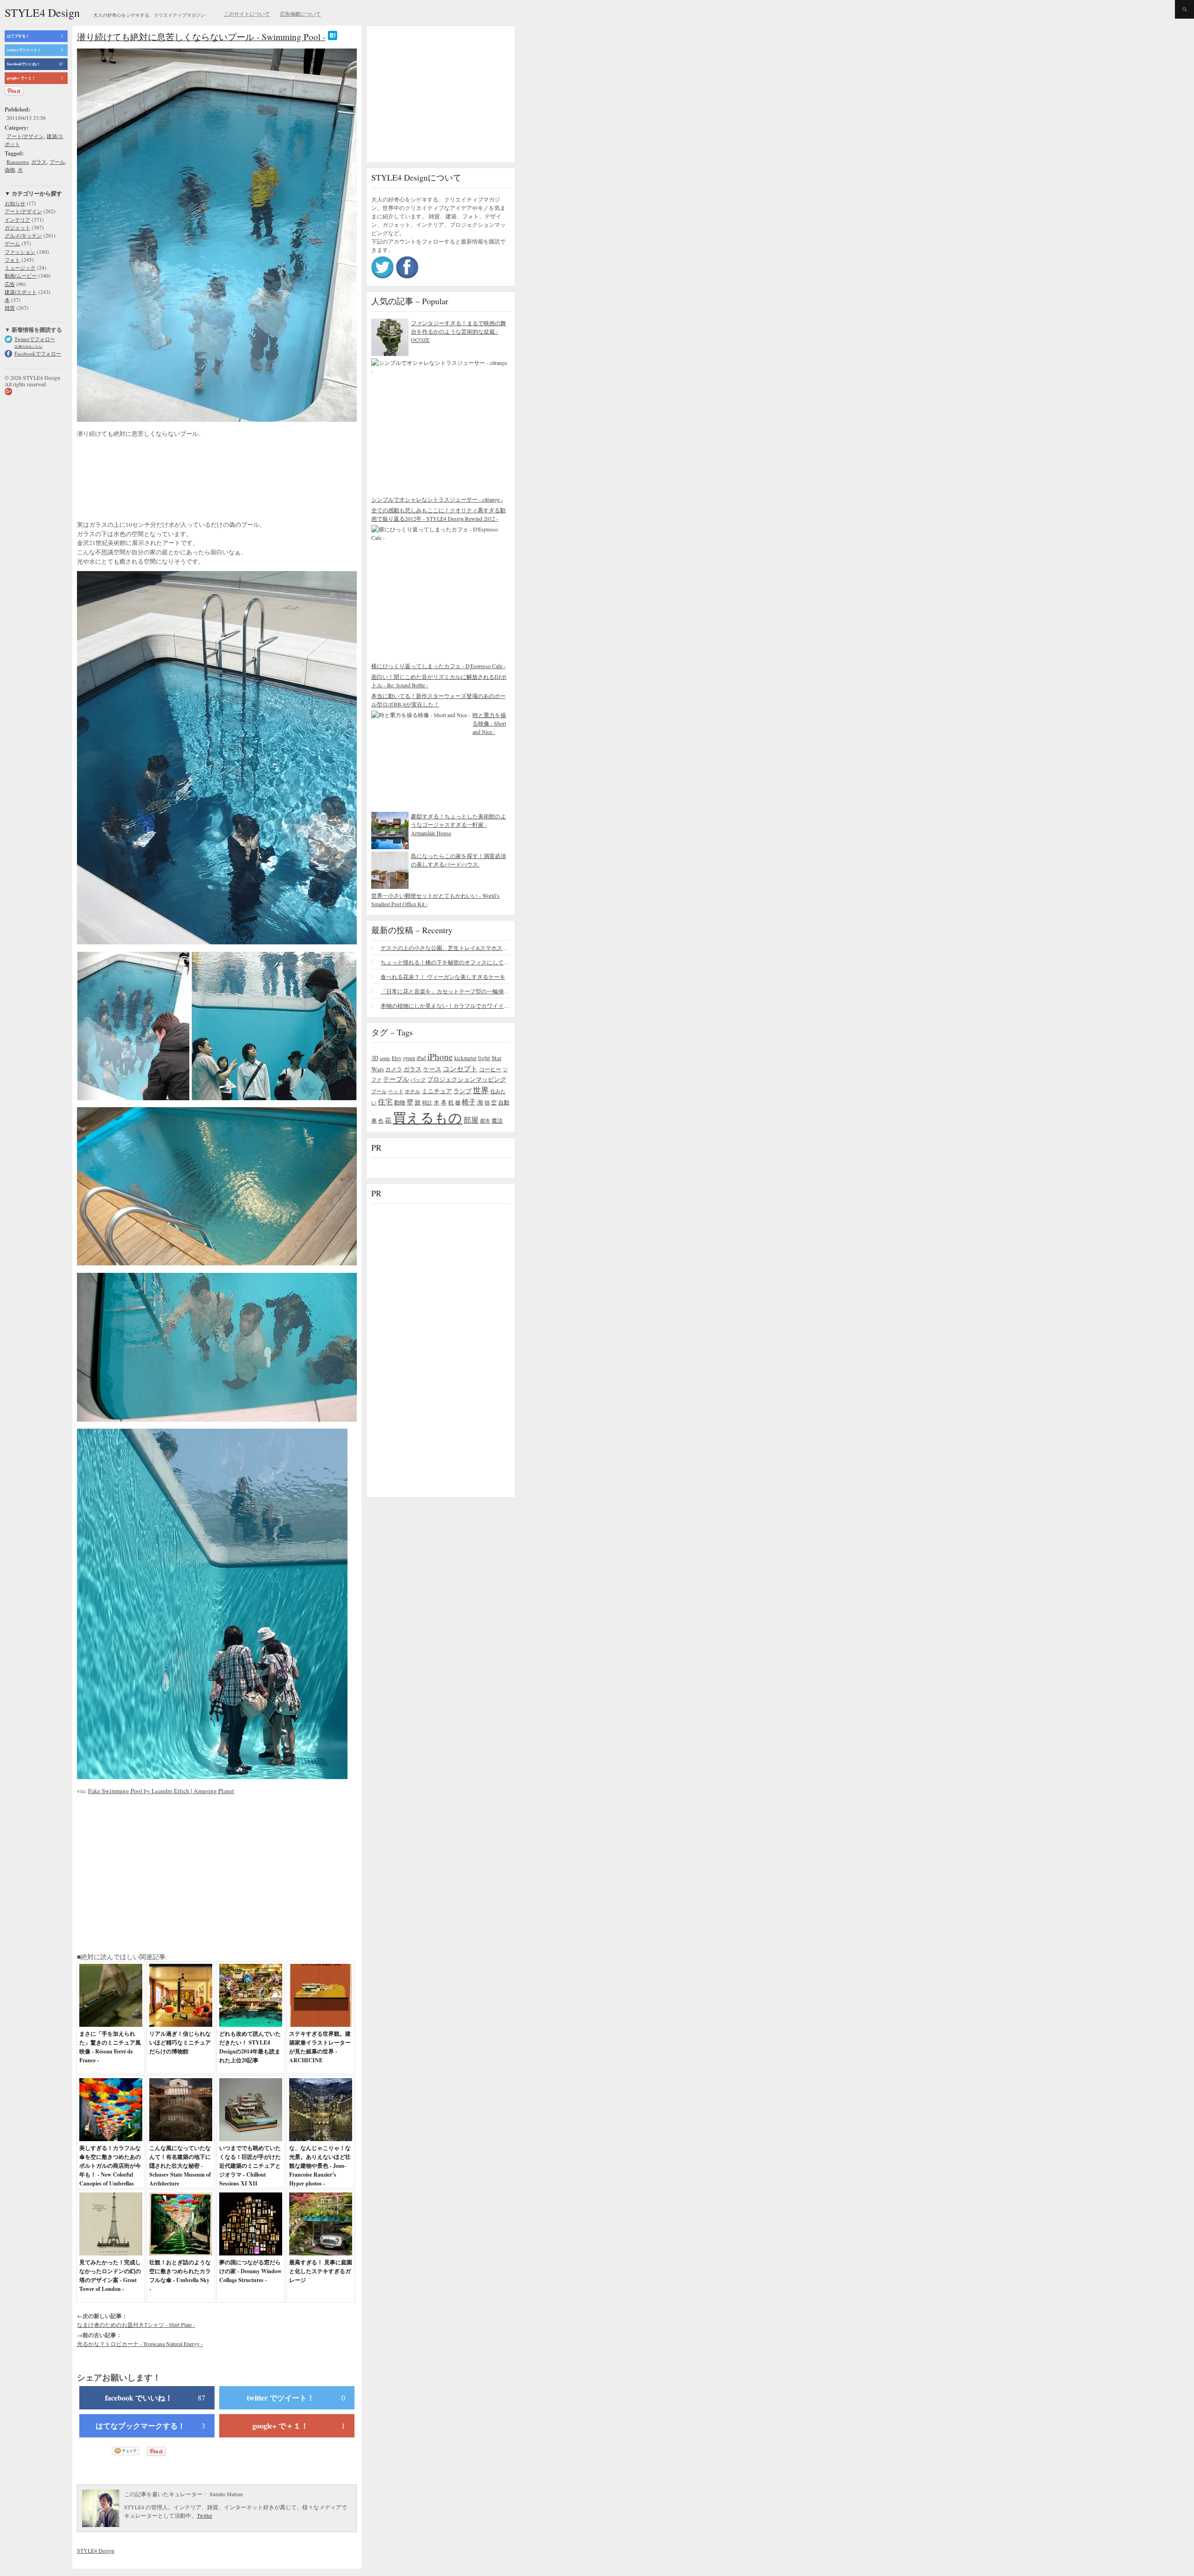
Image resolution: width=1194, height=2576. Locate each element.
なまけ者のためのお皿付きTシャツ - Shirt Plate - (136, 2325)
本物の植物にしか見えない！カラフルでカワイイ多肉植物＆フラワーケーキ (445, 1005)
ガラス (39, 162)
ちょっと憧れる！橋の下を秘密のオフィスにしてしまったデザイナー (445, 962)
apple (385, 1058)
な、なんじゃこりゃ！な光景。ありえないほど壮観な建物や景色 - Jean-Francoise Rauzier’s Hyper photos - (320, 2166)
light (484, 1058)
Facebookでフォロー (38, 353)
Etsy (397, 1058)
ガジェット (17, 227)
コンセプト (460, 1068)
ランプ (462, 1091)
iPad (421, 1058)
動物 (400, 1102)
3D (375, 1058)
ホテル (413, 1091)
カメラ (394, 1069)
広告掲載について (300, 14)
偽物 (10, 170)
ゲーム (12, 243)
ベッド (396, 1091)
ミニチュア (437, 1091)
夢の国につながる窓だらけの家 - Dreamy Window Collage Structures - (250, 2271)
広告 (10, 284)
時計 (427, 1102)
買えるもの (427, 1117)
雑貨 (10, 308)
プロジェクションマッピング (467, 1079)
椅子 (469, 1102)
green (409, 1058)
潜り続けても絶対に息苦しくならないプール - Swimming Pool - (201, 37)
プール (57, 162)
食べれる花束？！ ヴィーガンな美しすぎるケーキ (443, 977)
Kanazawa (17, 162)
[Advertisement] (152, 475)
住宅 (385, 1102)
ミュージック (20, 268)
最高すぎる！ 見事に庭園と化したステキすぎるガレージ (321, 2271)
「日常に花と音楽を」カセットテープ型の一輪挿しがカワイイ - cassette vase (445, 991)
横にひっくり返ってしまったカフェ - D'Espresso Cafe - (438, 666)
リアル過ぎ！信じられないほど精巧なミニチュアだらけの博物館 (180, 2042)
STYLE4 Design (42, 13)
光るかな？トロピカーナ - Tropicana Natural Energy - (140, 2344)
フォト (12, 260)
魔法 (497, 1120)
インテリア (17, 220)
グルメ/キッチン (23, 235)
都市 (485, 1120)
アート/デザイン (25, 136)
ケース (432, 1069)
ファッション (20, 252)
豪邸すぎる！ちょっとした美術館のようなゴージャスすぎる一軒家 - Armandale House (458, 824)
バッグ (418, 1079)
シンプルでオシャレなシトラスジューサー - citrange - (437, 499)
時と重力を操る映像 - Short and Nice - (489, 723)
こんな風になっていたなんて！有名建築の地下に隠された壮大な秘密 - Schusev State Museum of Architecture (180, 2166)
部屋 (471, 1120)
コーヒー (490, 1069)
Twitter (205, 2515)
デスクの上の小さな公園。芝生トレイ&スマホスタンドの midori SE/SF (445, 948)
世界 (481, 1090)
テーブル (396, 1079)
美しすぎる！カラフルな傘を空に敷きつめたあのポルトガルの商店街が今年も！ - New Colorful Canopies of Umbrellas (110, 2166)
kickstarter (465, 1058)
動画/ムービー (21, 276)
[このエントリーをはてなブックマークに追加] (333, 37)
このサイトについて (247, 14)
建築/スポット (21, 292)
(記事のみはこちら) (28, 346)
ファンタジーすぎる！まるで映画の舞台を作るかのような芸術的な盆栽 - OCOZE (458, 331)
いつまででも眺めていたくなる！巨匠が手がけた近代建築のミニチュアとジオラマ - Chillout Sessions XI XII (250, 2166)
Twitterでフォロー (35, 339)
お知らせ (15, 203)
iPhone (440, 1056)
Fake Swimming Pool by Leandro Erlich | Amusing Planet (161, 1791)
